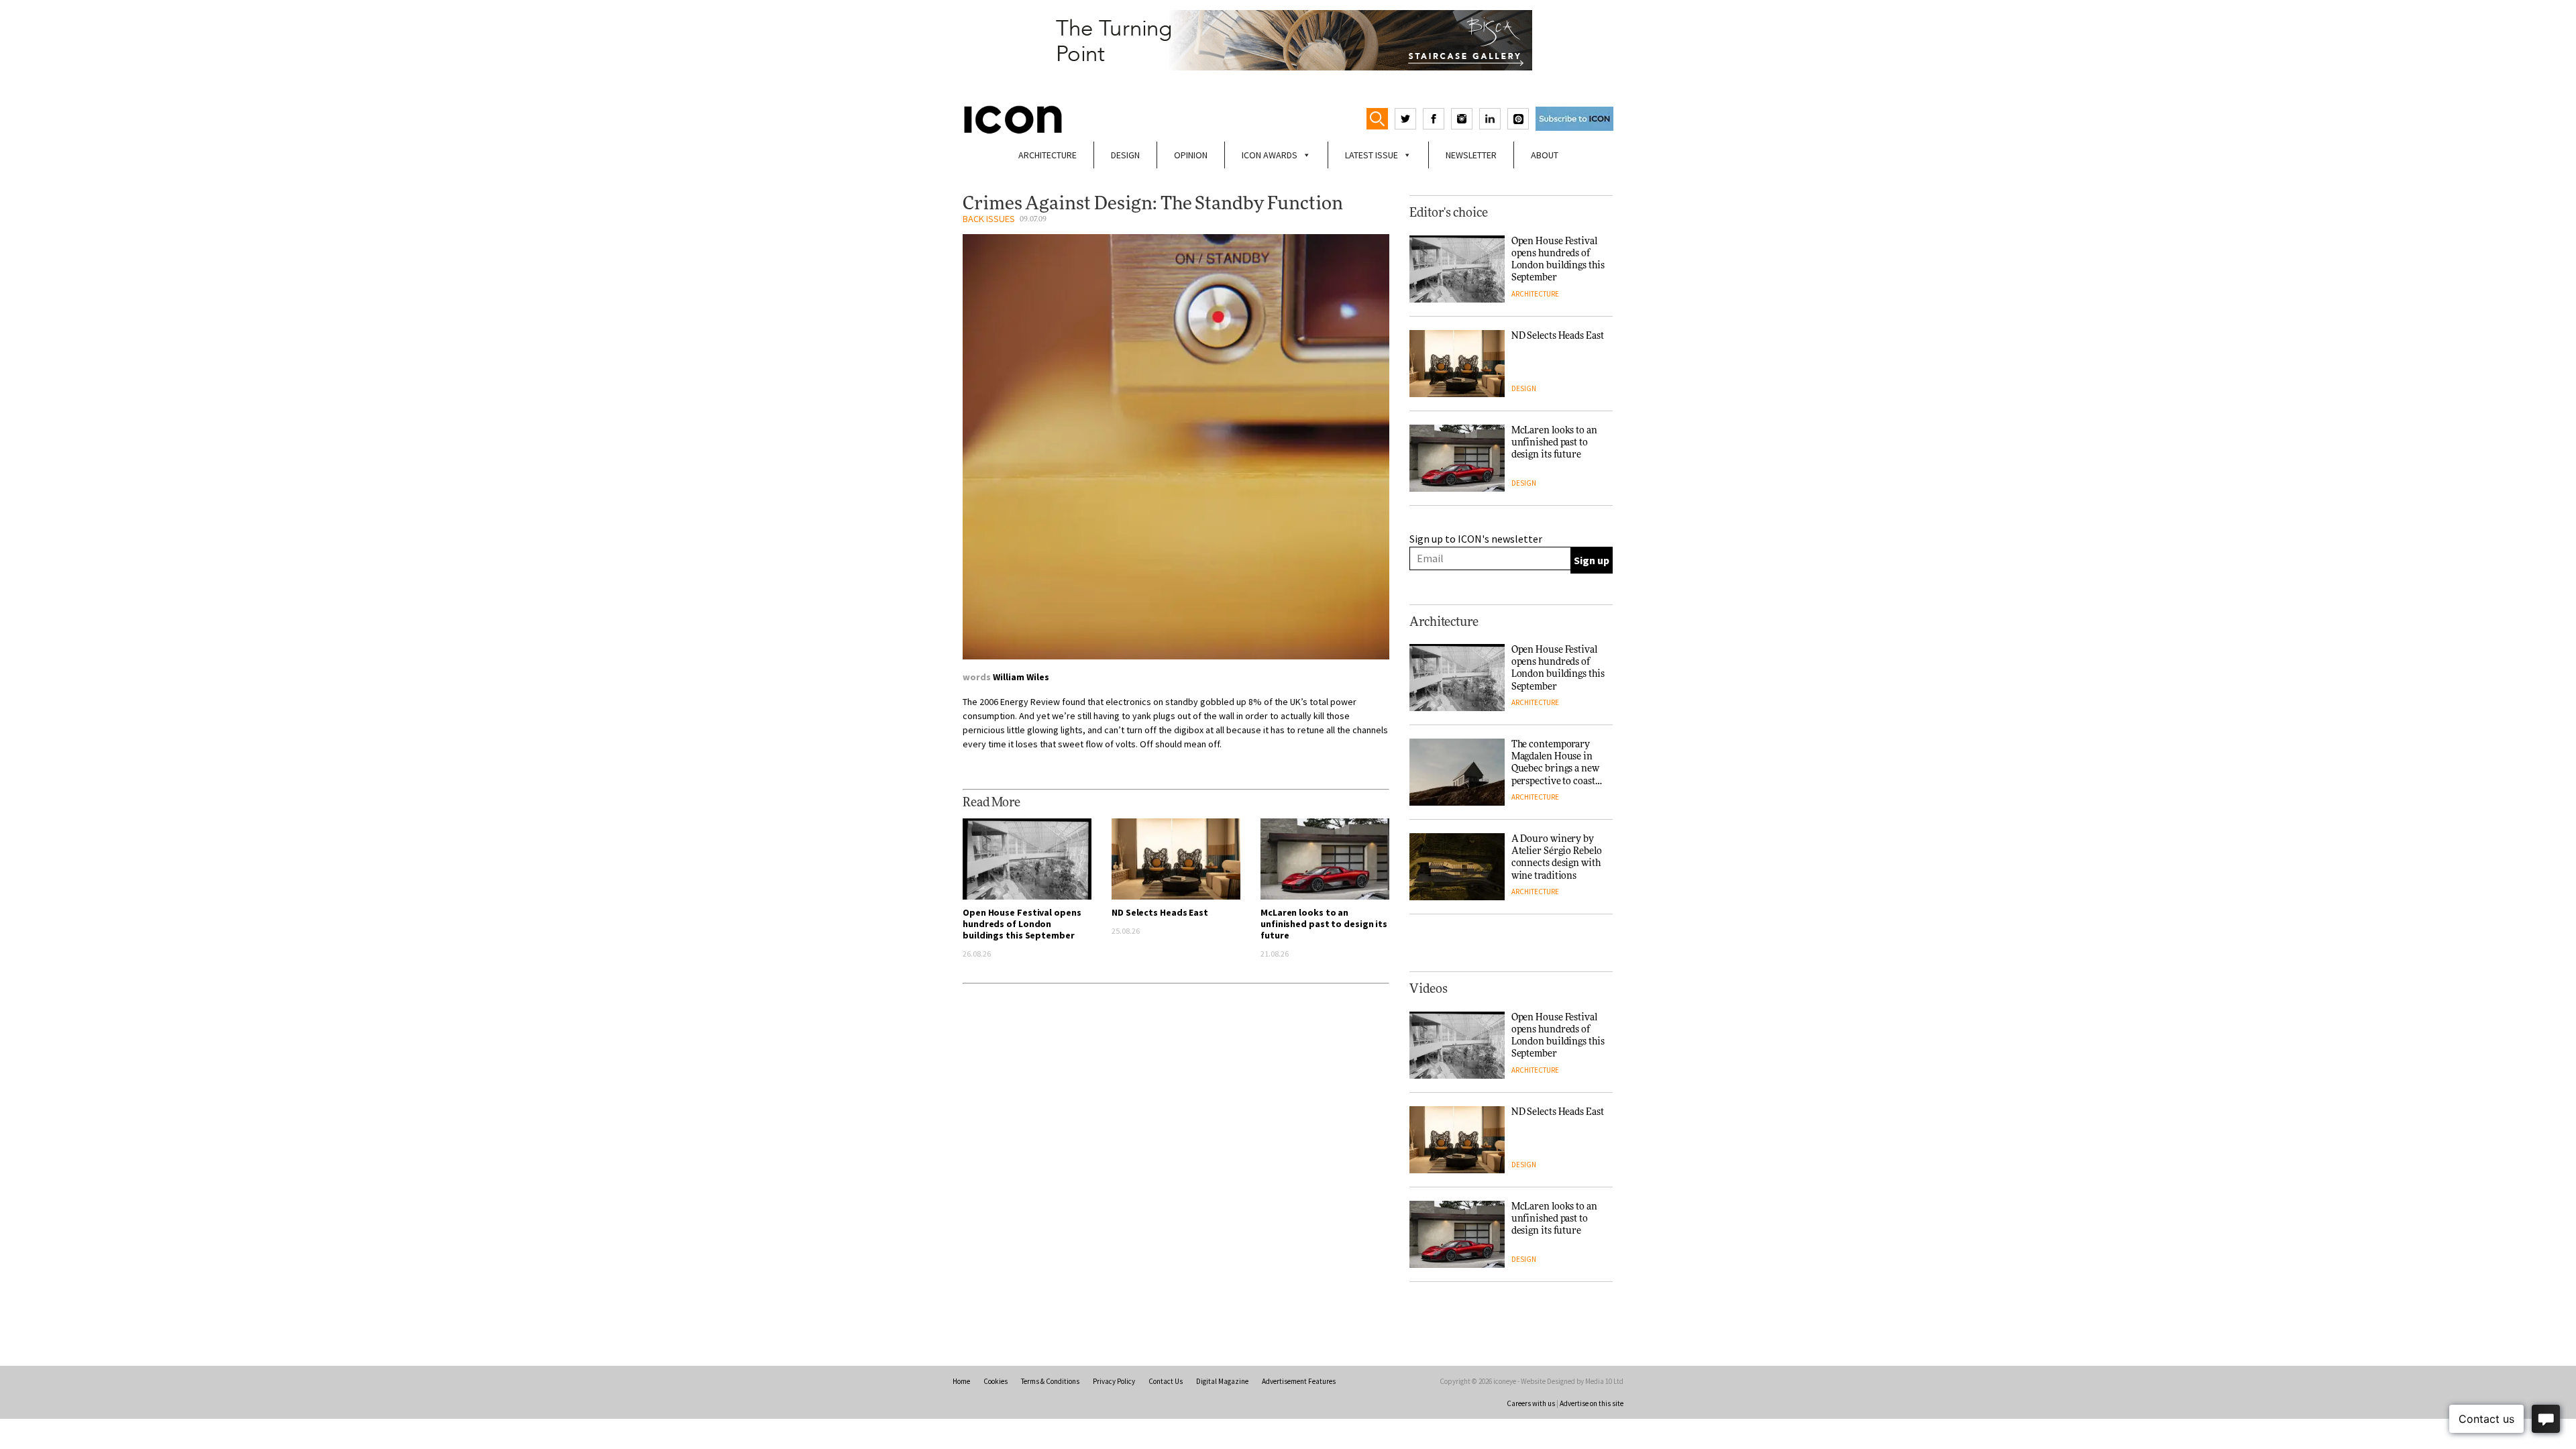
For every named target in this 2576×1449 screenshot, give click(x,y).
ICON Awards (1270, 155)
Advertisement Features (1299, 1381)
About (1545, 155)
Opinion (1191, 155)
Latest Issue (1372, 155)
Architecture (1048, 155)
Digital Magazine (1222, 1381)
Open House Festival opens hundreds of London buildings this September (1022, 924)
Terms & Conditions (1050, 1381)
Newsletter (1471, 155)
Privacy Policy (1114, 1381)
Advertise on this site (1592, 1403)
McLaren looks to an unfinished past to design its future (1324, 924)
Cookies (996, 1381)
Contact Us (1166, 1381)
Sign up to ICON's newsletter (1476, 539)
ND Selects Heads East (1160, 912)
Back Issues (989, 219)
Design (1125, 155)
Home (961, 1381)
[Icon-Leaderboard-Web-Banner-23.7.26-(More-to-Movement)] (1288, 40)
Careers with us (1531, 1403)
